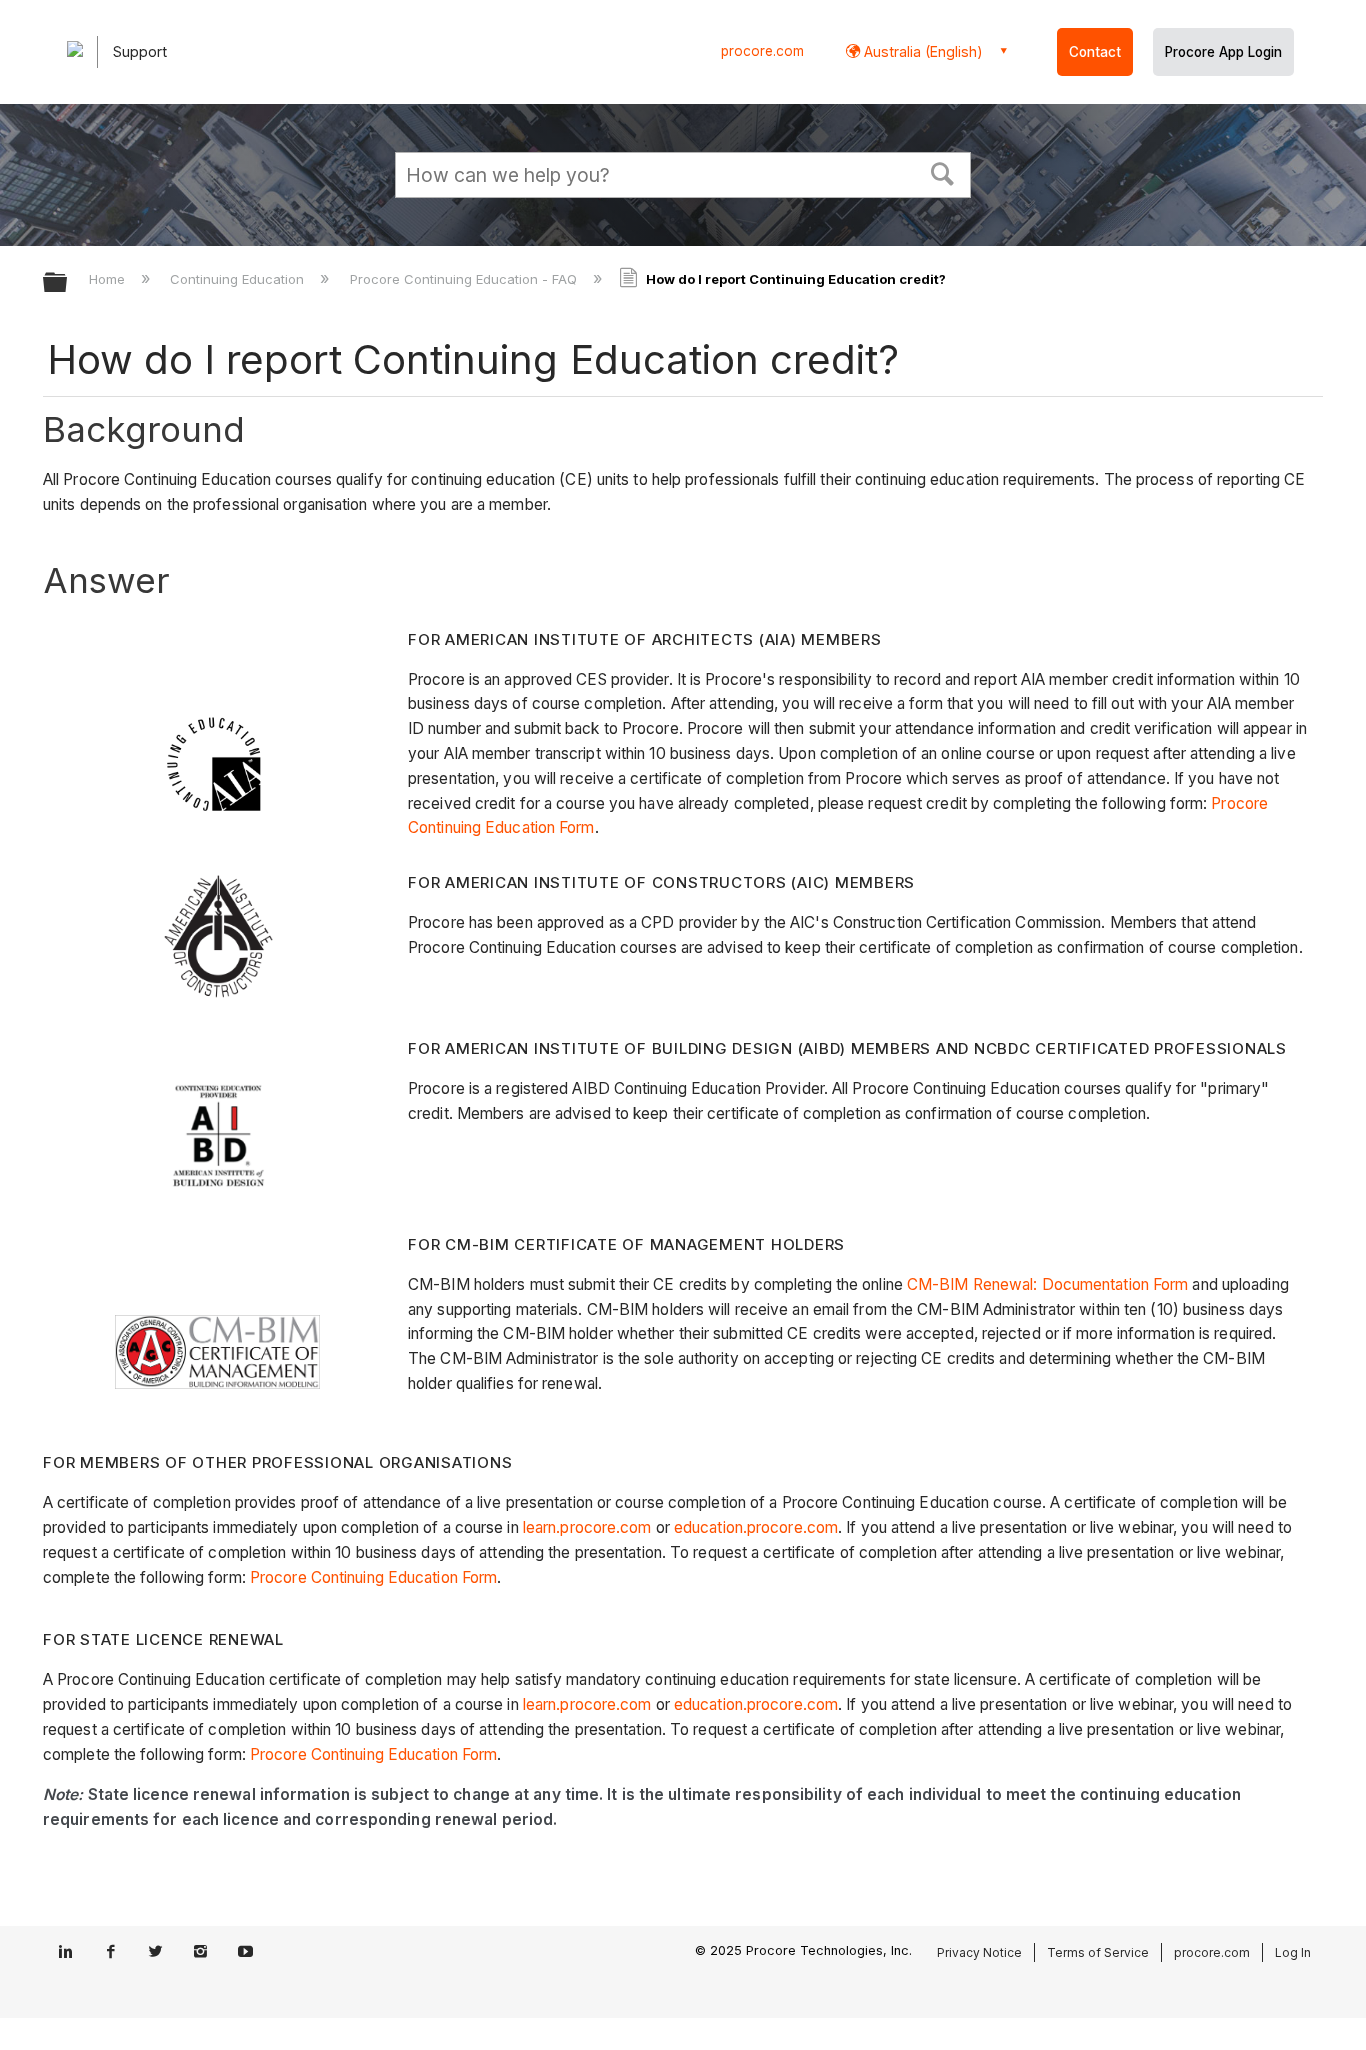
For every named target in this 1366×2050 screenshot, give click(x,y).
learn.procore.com (587, 1527)
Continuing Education (239, 279)
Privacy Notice (979, 1952)
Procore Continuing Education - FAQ (465, 279)
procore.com (762, 51)
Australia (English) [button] (921, 51)
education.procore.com (756, 1527)
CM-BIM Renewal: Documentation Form (1047, 1284)
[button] (943, 172)
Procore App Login (1223, 52)
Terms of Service (1098, 1952)
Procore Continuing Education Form (373, 1577)
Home (109, 279)
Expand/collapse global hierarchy (68, 283)
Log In (1293, 1952)
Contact (1095, 52)
